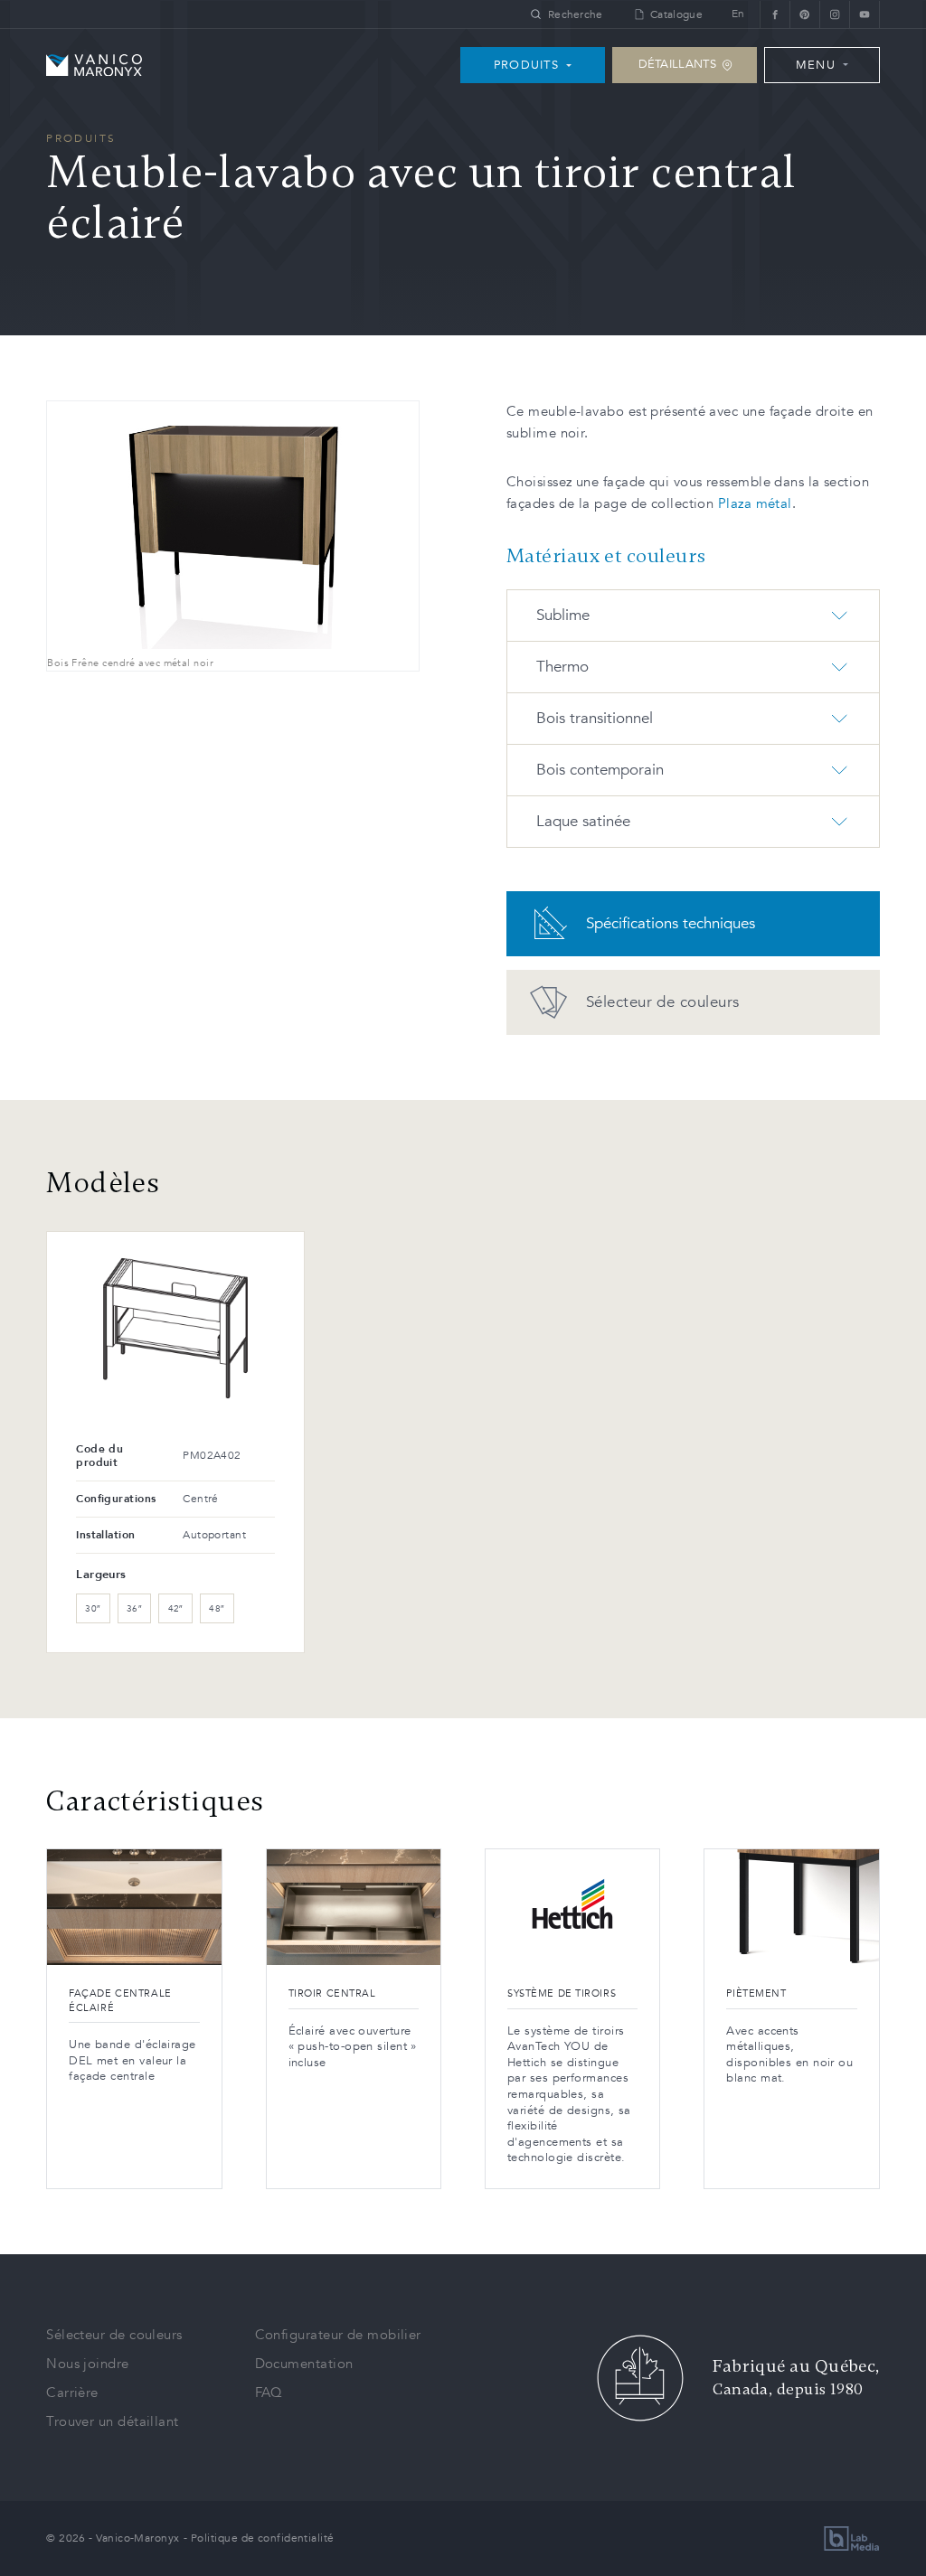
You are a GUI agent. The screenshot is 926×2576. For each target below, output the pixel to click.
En (738, 14)
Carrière (72, 2393)
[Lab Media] (852, 2538)
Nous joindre (87, 2364)
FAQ (269, 2393)
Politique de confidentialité (263, 2538)
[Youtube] (865, 14)
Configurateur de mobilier (338, 2335)
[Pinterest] (804, 14)
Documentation (304, 2364)
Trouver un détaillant (112, 2421)
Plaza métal (755, 503)
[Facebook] (775, 14)
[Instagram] (834, 14)
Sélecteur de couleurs (114, 2335)
